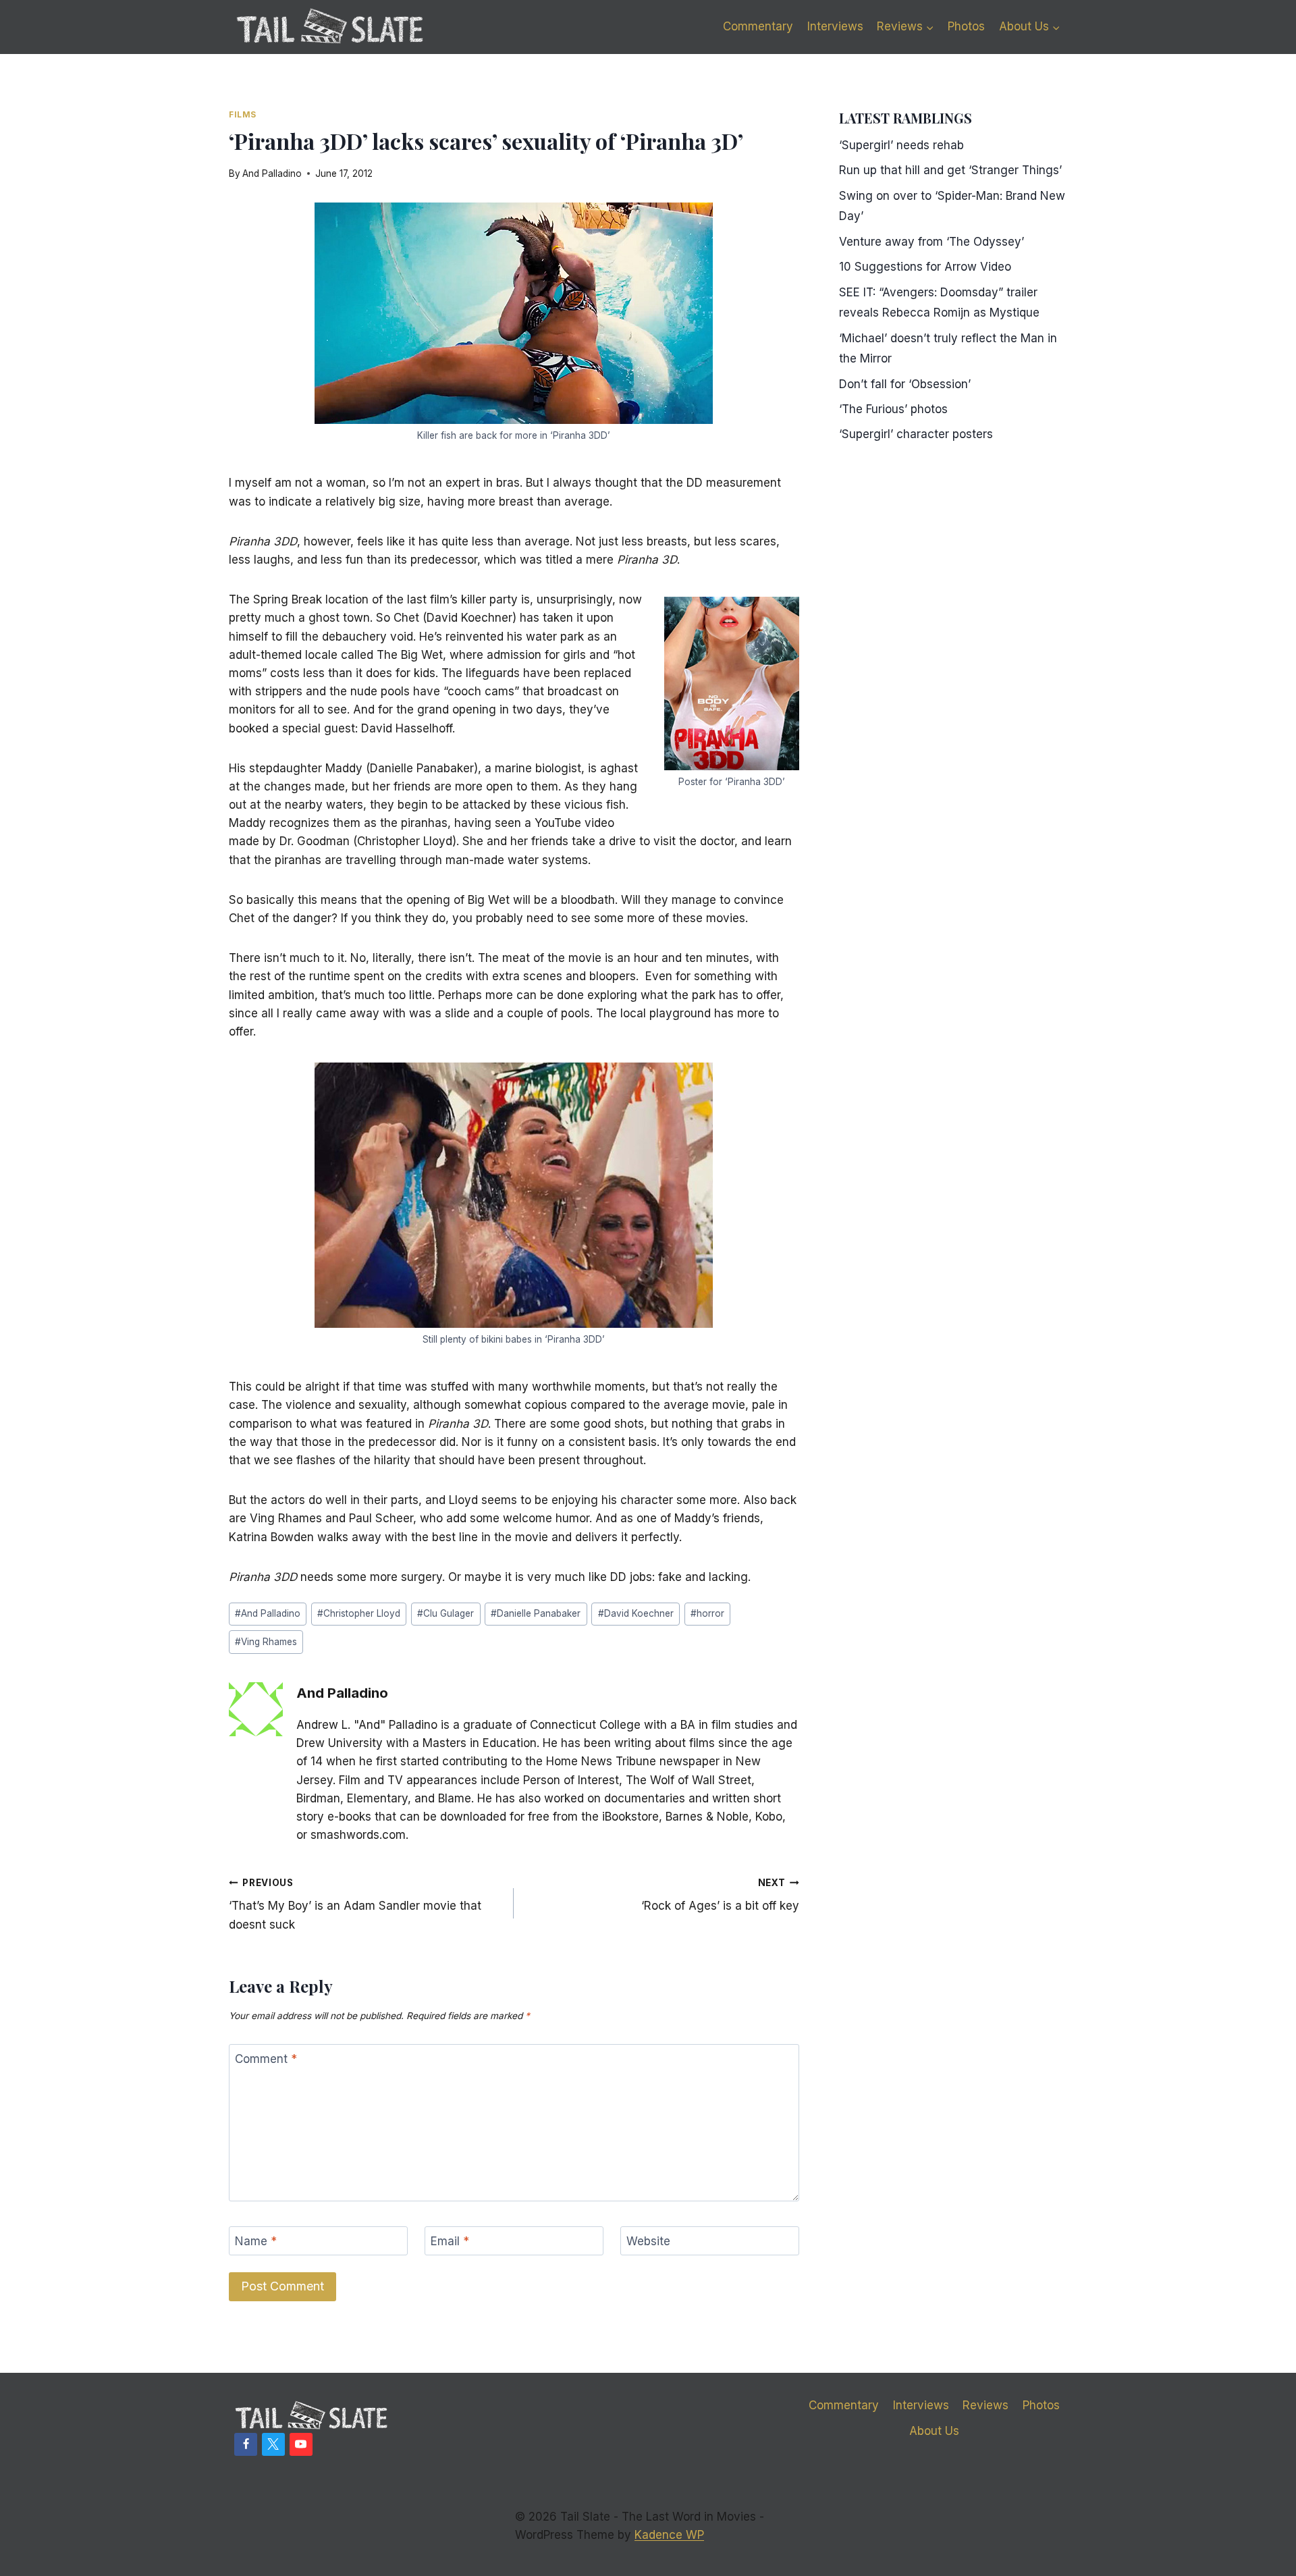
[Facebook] (246, 2444)
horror (707, 1613)
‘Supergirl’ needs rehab (901, 145)
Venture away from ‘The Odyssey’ (932, 242)
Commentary (758, 26)
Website (648, 2241)
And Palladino (272, 173)
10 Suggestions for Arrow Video (925, 267)
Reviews (986, 2405)
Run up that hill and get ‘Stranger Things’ (950, 170)
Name (256, 2241)
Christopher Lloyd (359, 1613)
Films (243, 114)
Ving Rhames (266, 1642)
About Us (934, 2431)
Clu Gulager (446, 1613)
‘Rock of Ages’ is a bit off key (720, 1895)
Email (450, 2241)
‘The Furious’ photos (893, 409)
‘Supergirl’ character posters (916, 434)
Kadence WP (669, 2535)
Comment (266, 2059)
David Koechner (636, 1613)
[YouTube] (301, 2444)
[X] (273, 2444)
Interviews (835, 26)
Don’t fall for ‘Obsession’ (905, 384)
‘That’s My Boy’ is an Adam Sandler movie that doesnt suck (355, 1904)
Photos (966, 26)
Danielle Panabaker (536, 1613)
